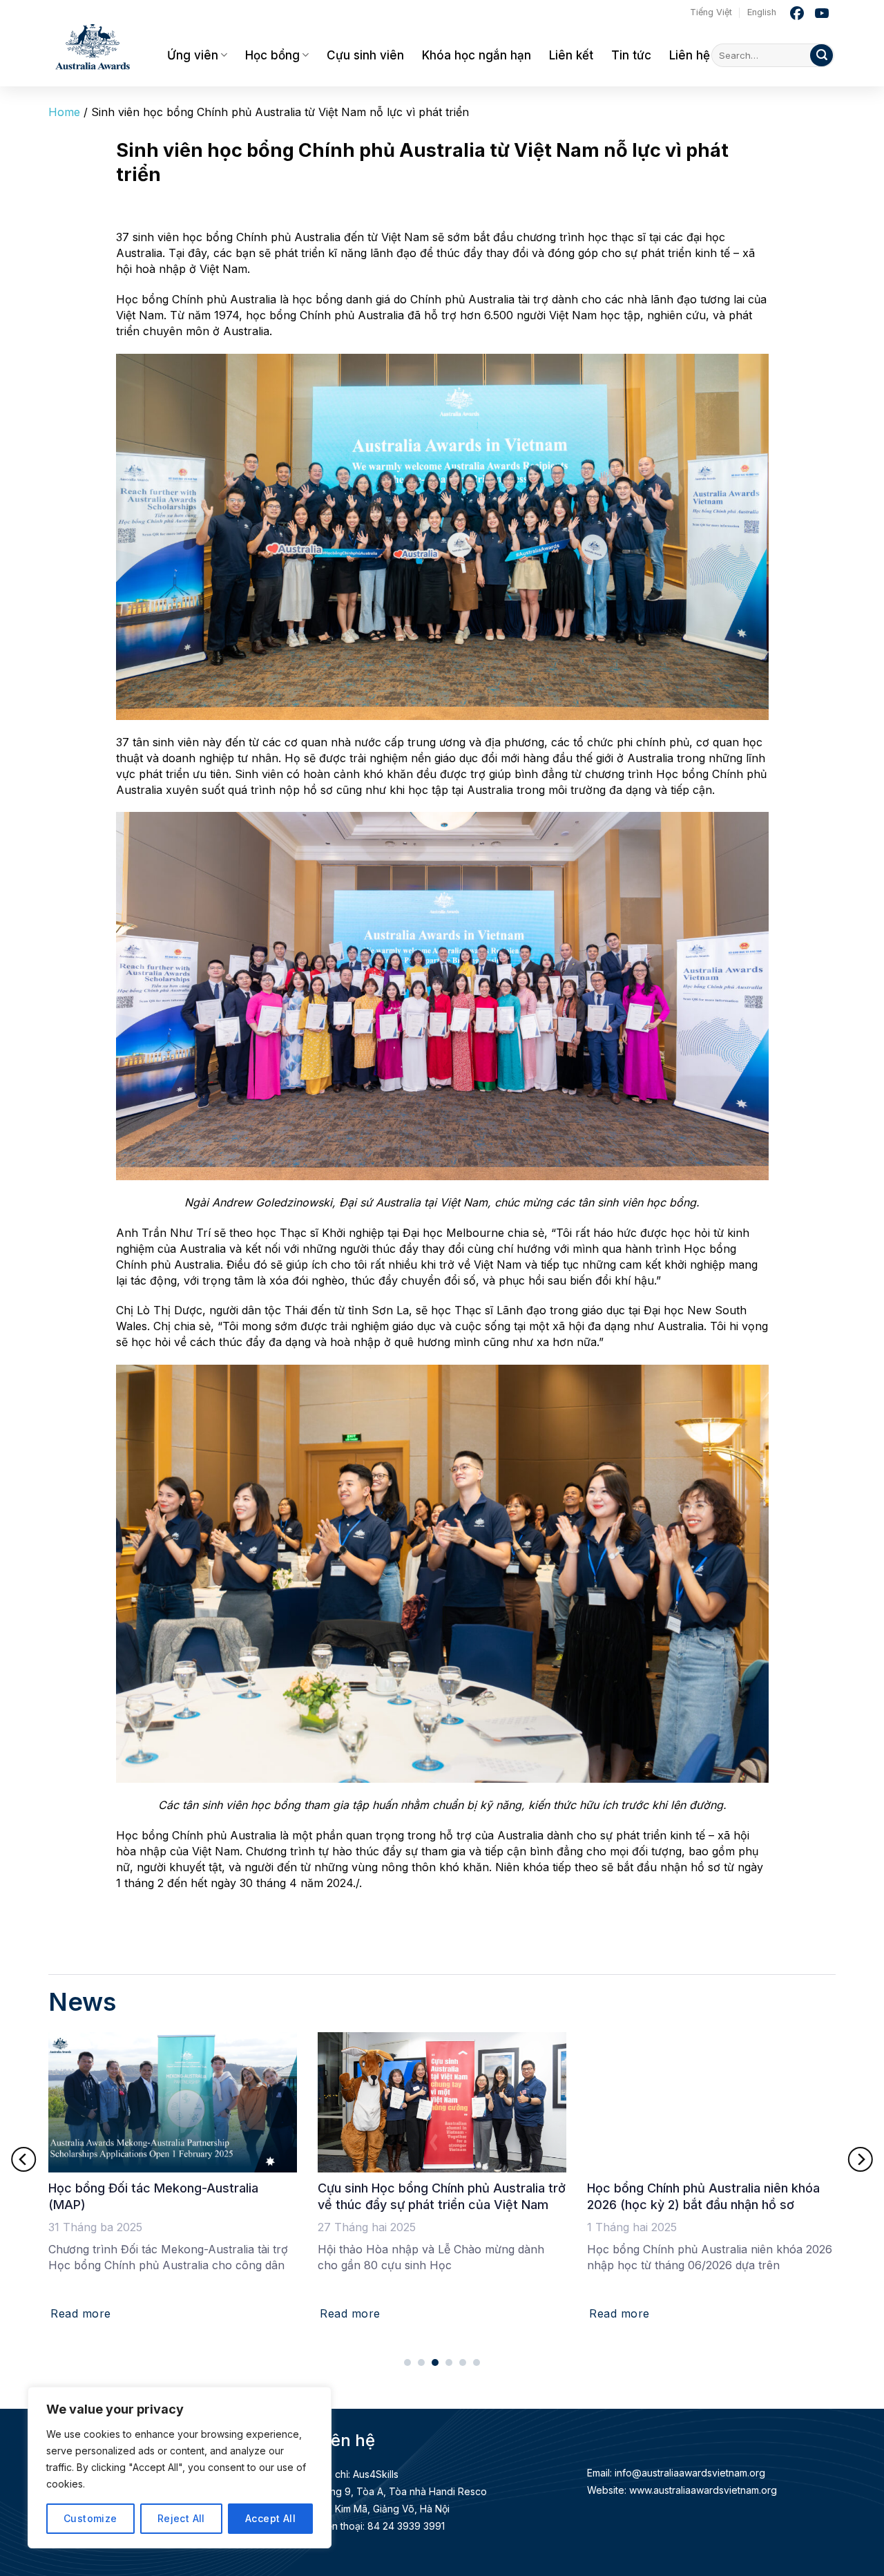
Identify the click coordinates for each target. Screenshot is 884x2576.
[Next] (861, 2159)
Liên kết (571, 55)
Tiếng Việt (711, 12)
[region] (180, 2468)
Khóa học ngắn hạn (477, 55)
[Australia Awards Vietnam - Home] (97, 48)
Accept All (270, 2518)
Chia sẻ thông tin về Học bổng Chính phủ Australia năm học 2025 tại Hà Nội (712, 2196)
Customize (90, 2518)
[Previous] (23, 2159)
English (762, 12)
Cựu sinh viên (365, 55)
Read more (87, 2313)
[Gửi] (821, 56)
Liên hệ (690, 55)
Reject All (181, 2518)
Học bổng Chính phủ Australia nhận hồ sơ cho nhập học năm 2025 (444, 2196)
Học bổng (272, 55)
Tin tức (631, 55)
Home (64, 112)
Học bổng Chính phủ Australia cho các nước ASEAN (167, 2196)
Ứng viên (193, 55)
